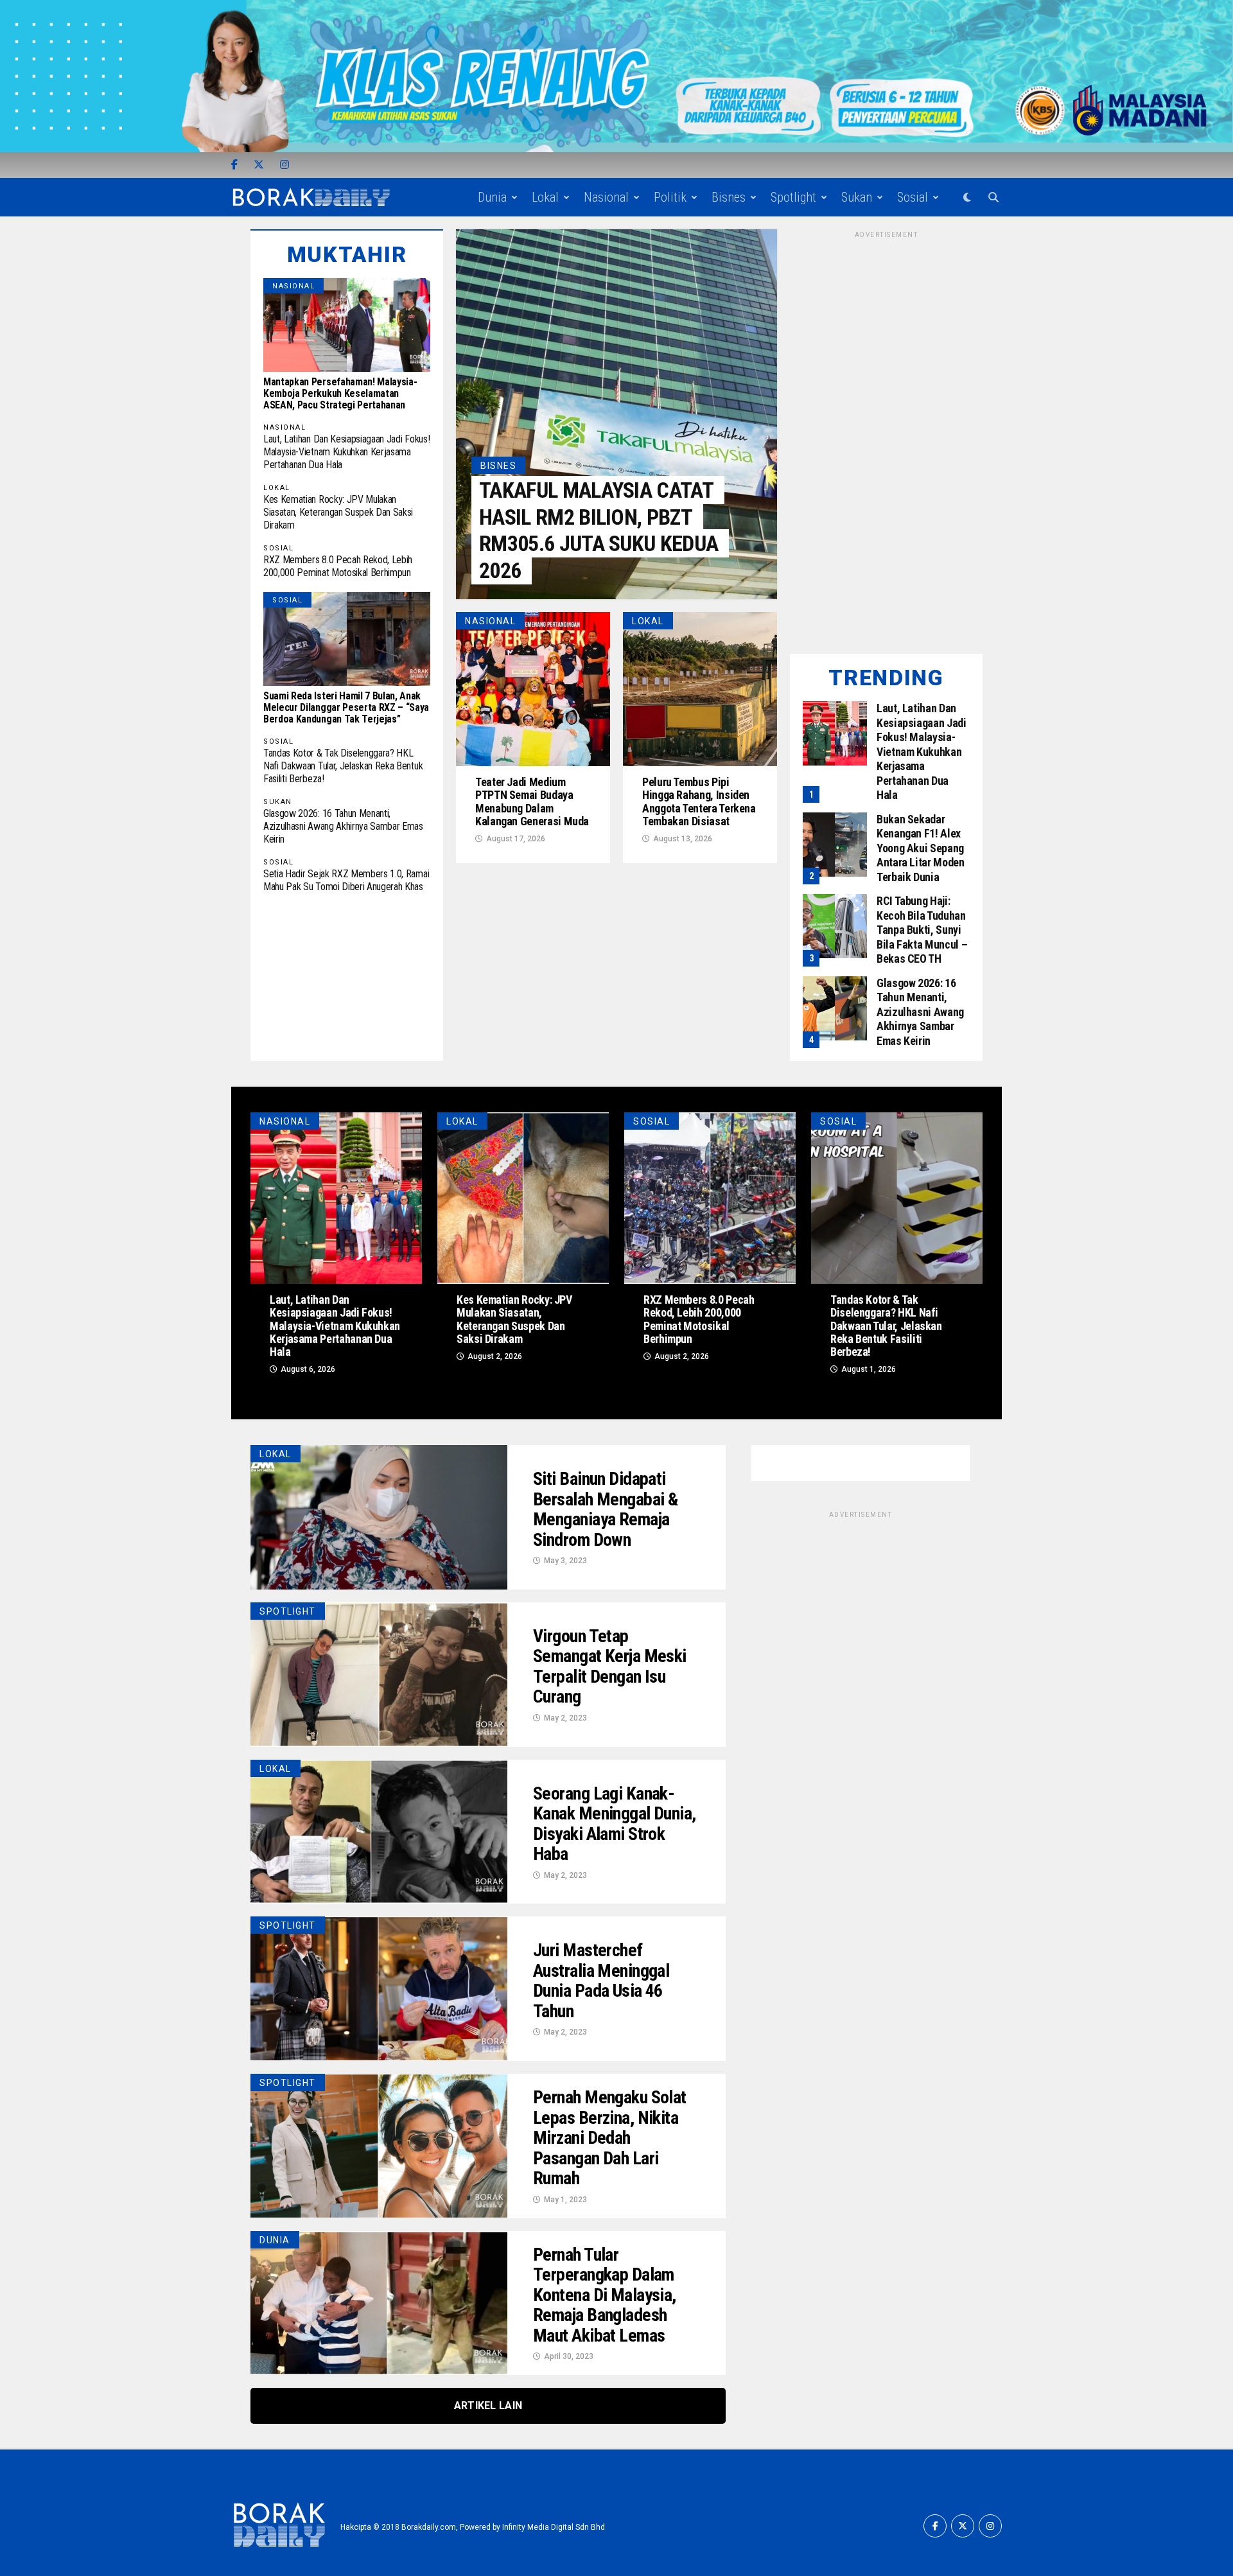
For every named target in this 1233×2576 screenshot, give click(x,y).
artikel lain (488, 2405)
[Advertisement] (886, 433)
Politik (670, 197)
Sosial (913, 197)
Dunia (492, 197)
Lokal (545, 197)
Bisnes (729, 197)
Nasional (606, 197)
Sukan (857, 197)
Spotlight (793, 197)
